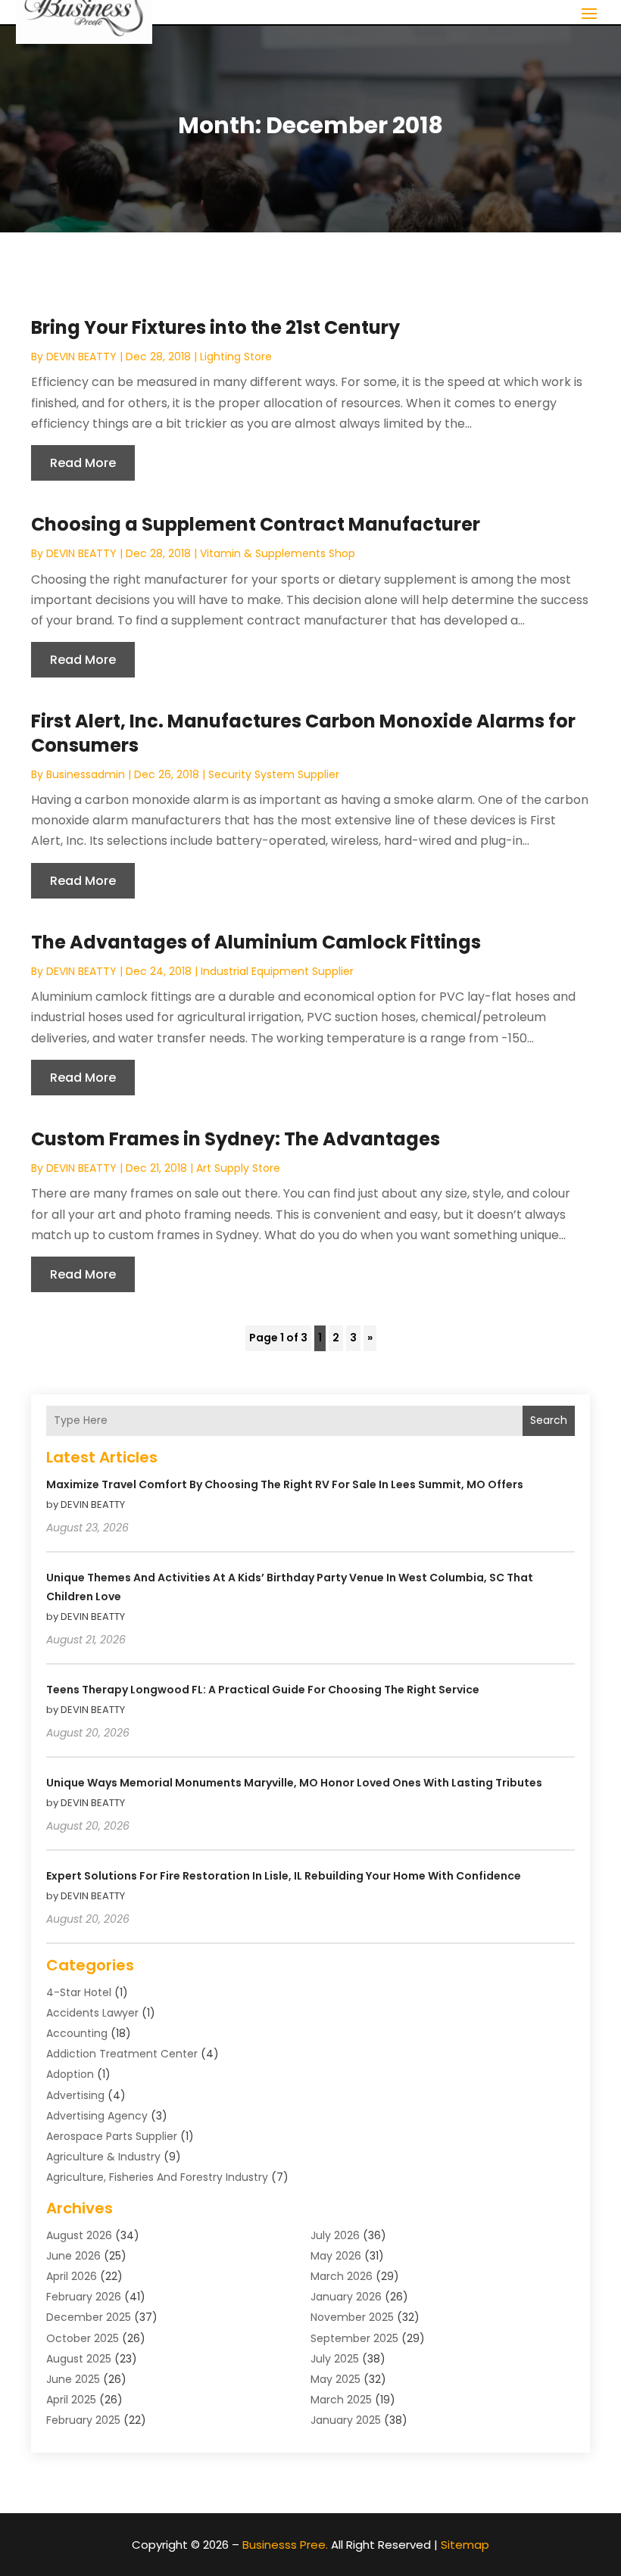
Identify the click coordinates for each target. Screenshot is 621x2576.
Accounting (77, 2033)
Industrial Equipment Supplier (277, 971)
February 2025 (83, 2420)
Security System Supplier (274, 774)
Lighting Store (236, 357)
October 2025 (83, 2338)
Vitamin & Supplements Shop (278, 553)
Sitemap (465, 2545)
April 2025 (71, 2400)
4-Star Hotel (79, 1992)
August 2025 (79, 2359)
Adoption (70, 2074)
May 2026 (336, 2256)
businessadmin (86, 774)
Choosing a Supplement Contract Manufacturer (256, 524)
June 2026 (73, 2256)
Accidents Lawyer (92, 2013)
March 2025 (341, 2400)
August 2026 (79, 2235)
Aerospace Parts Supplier (112, 2136)
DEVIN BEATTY (81, 357)
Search (549, 1420)
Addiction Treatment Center (122, 2054)
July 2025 (335, 2359)
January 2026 (346, 2297)
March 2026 (342, 2276)
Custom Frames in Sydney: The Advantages (236, 1139)
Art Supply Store (238, 1168)
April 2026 (72, 2276)
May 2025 (335, 2379)
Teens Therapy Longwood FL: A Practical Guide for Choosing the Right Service (263, 1690)
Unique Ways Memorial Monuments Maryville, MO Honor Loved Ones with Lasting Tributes (294, 1783)
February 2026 (84, 2297)
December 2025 (89, 2317)
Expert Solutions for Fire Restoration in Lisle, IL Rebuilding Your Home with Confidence (284, 1876)
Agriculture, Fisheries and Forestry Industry (157, 2177)
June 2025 (73, 2379)
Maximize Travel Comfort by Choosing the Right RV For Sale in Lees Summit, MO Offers (285, 1484)
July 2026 (335, 2235)
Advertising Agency (97, 2116)
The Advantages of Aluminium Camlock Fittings (256, 942)
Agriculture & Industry (103, 2157)
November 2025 (352, 2317)
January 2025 (346, 2420)
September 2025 (354, 2338)
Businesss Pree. (285, 2545)
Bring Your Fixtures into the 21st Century (215, 327)
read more (83, 463)
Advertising (75, 2095)
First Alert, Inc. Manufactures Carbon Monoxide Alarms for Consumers (303, 733)
